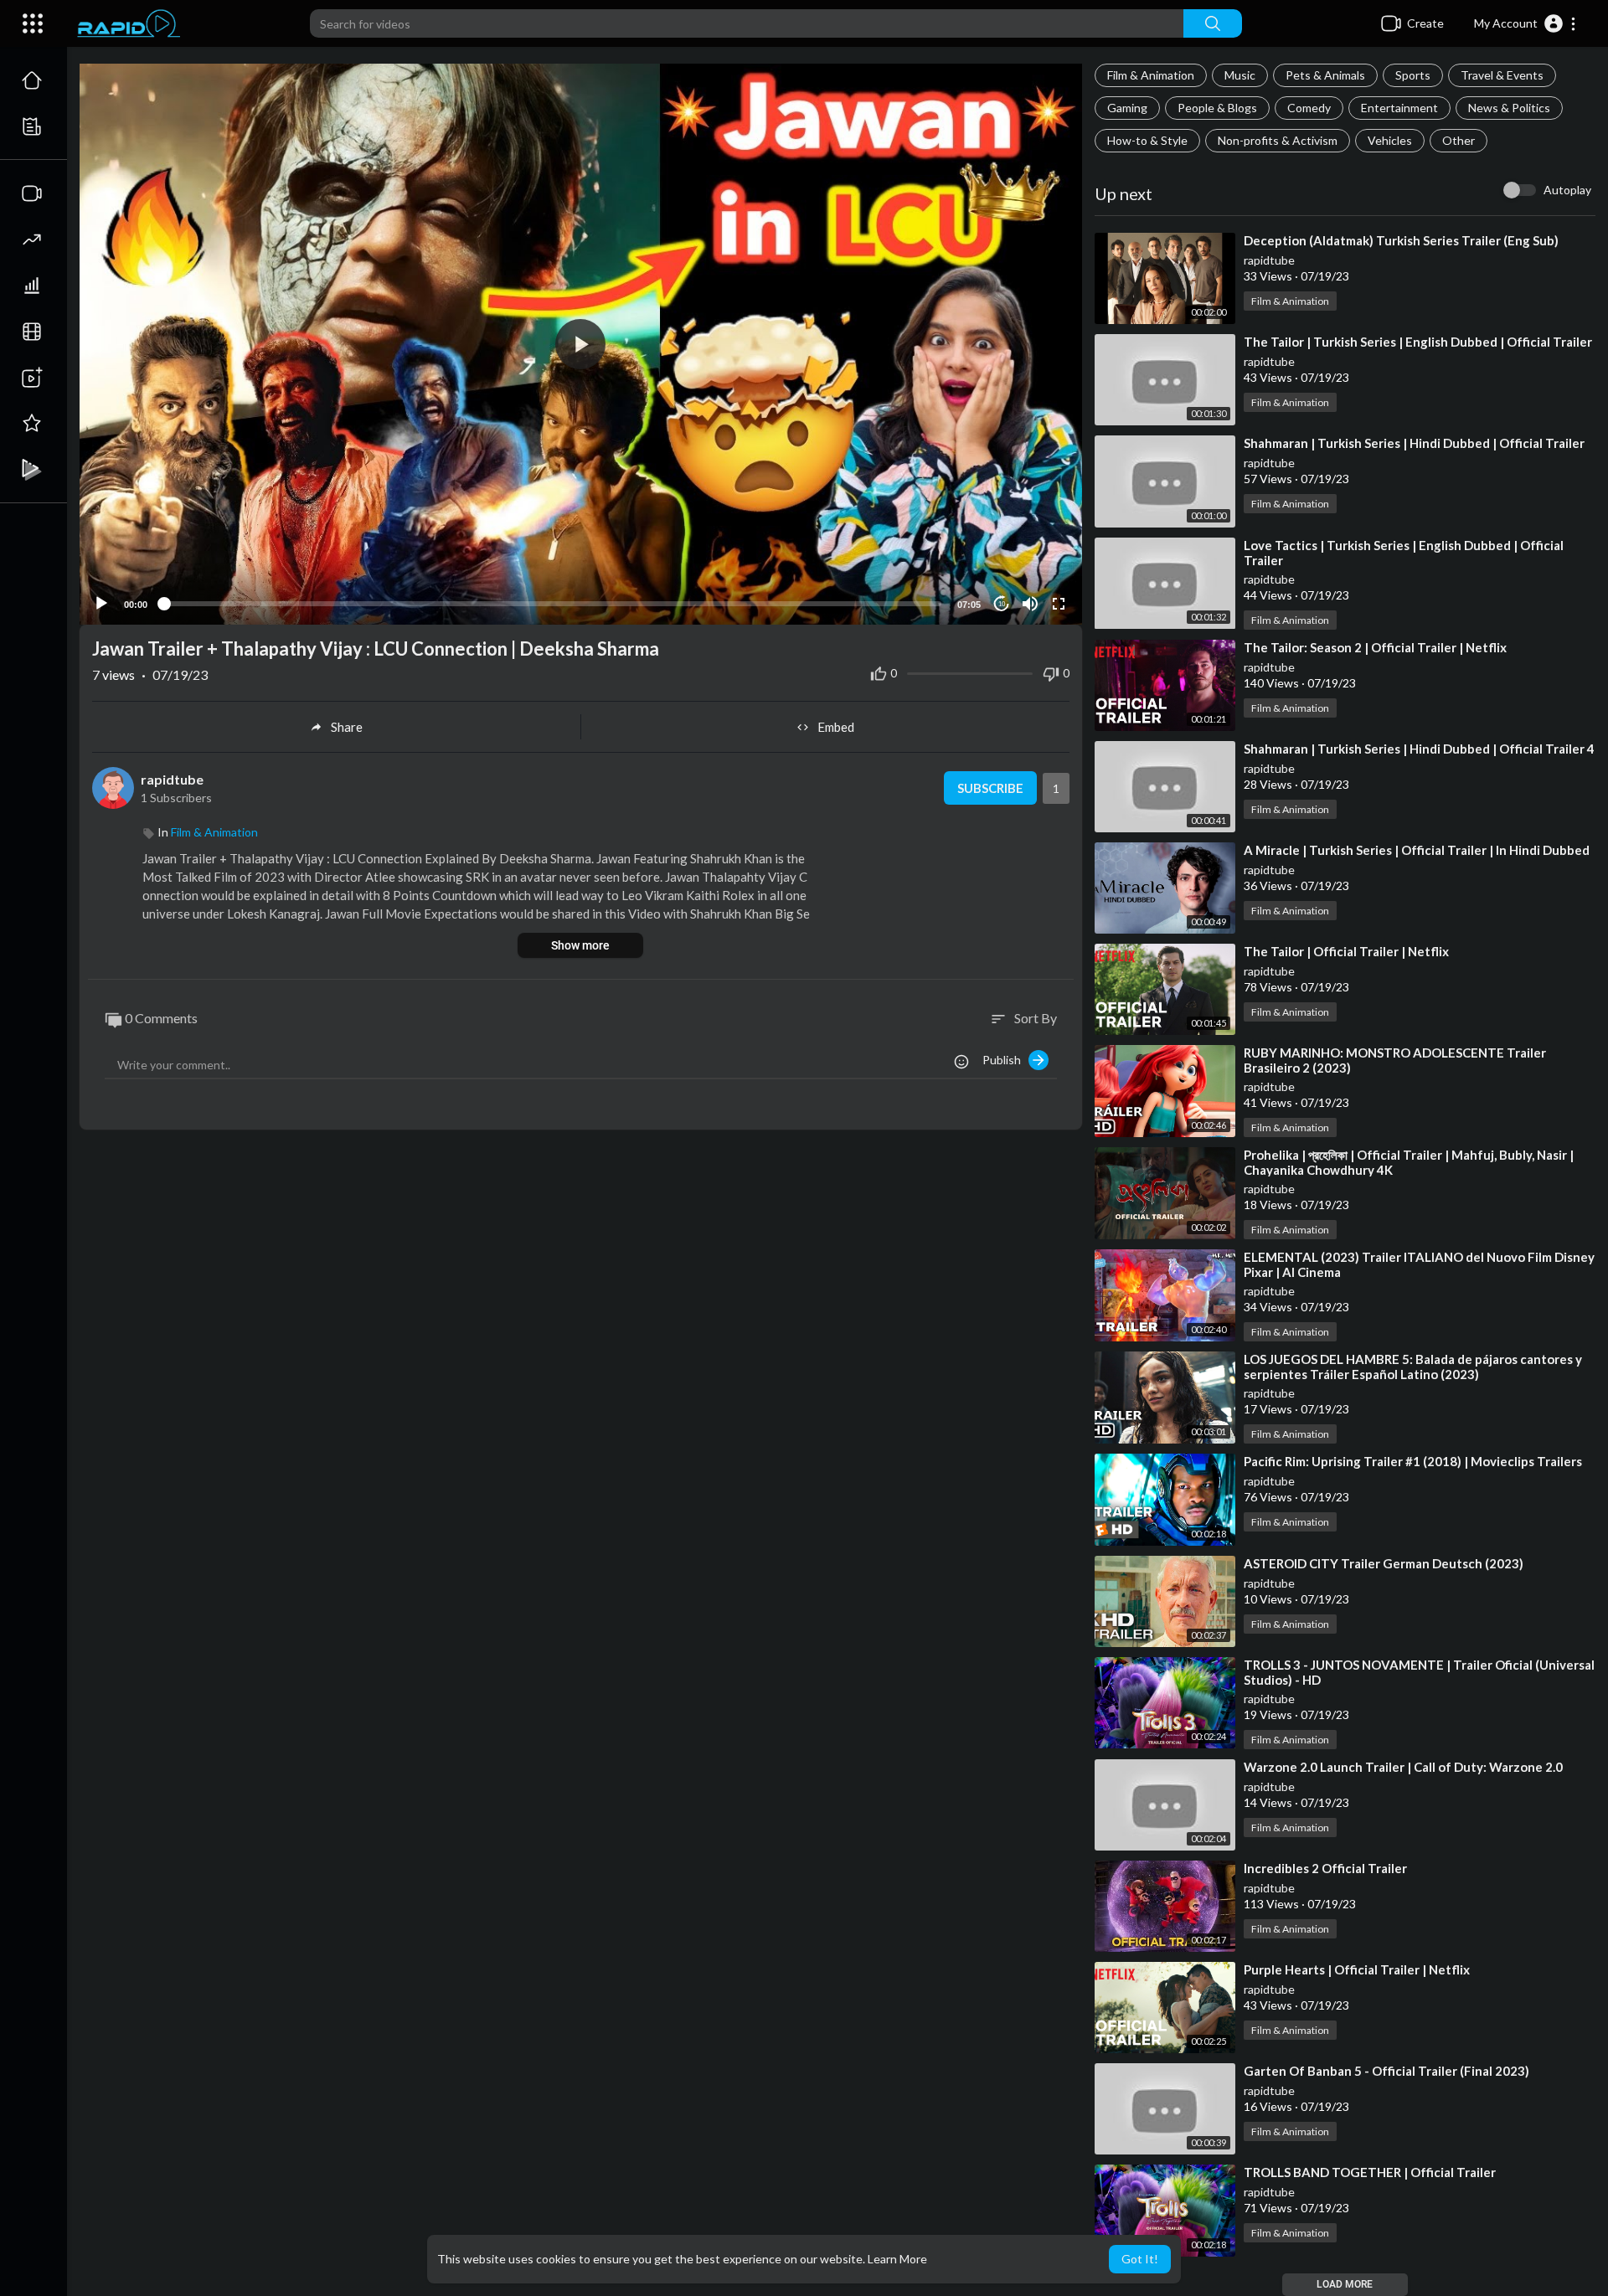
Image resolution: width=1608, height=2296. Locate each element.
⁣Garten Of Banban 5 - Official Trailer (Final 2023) (1386, 2071)
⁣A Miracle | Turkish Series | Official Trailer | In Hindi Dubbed (1417, 850)
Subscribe (990, 788)
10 (1002, 604)
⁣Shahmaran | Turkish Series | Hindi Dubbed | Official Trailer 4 (1419, 749)
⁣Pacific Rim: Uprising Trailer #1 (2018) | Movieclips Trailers (1413, 1461)
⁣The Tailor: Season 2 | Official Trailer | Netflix (1375, 647)
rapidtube (1269, 260)
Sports (1413, 75)
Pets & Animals (1325, 75)
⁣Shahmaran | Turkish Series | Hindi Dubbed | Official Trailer (1414, 443)
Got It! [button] (1140, 2259)
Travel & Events (1502, 75)
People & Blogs (1217, 108)
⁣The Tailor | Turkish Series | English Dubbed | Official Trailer (1418, 342)
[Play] (101, 604)
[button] (1526, 23)
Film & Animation (1151, 75)
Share (347, 727)
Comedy (1309, 108)
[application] (581, 344)
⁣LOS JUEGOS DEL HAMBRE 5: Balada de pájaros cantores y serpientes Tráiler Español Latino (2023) (1413, 1367)
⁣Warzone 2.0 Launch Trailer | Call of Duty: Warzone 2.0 (1403, 1767)
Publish (1005, 1060)
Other (1459, 140)
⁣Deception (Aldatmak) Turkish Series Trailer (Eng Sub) (1401, 240)
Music (1240, 75)
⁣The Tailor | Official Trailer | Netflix (1346, 951)
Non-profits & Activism (1278, 140)
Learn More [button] (897, 2259)
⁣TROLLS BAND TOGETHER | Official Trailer (1370, 2172)
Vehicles (1390, 140)
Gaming (1127, 108)
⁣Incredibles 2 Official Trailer (1325, 1868)
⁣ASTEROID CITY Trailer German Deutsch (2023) (1384, 1563)
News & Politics (1509, 108)
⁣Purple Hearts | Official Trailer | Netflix (1357, 1969)
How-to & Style (1147, 140)
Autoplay (1567, 190)
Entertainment (1399, 108)
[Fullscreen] (1059, 604)
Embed (836, 727)
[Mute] (1030, 604)
